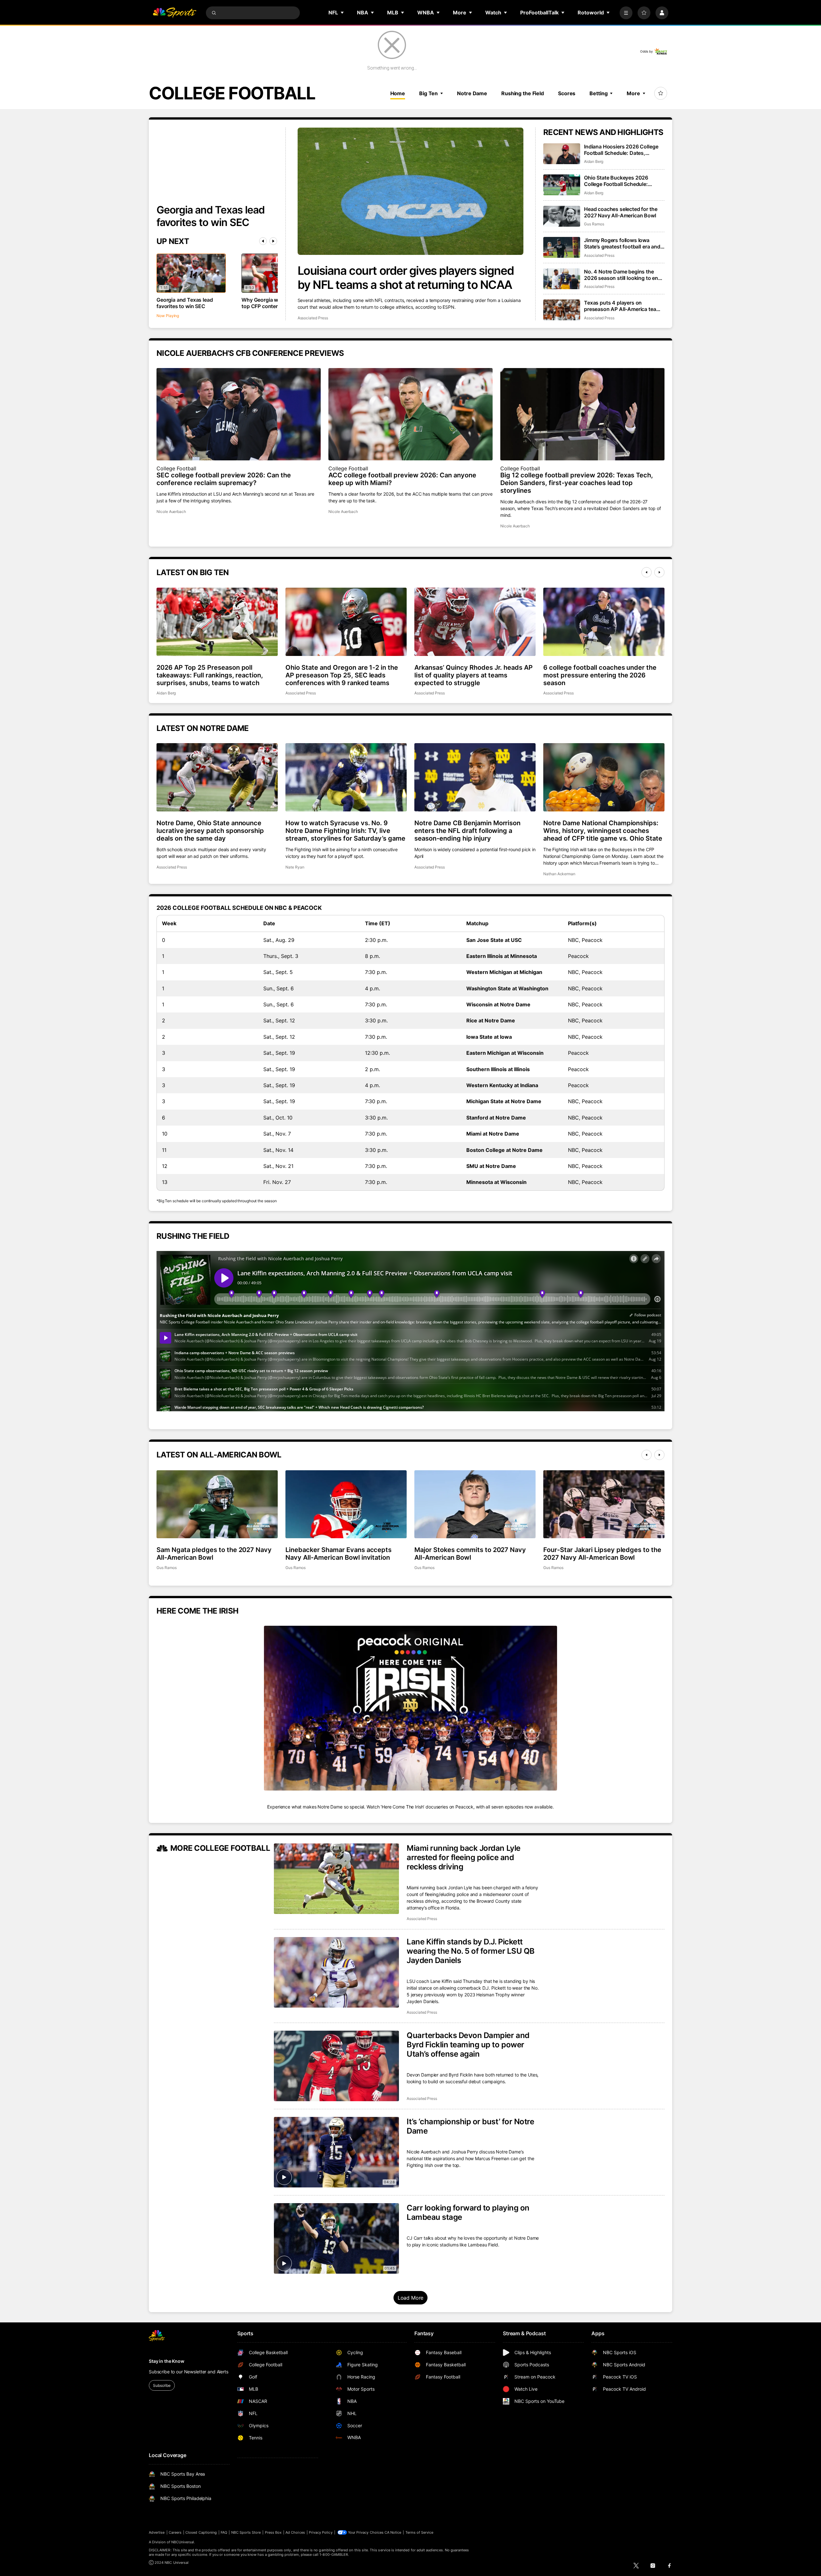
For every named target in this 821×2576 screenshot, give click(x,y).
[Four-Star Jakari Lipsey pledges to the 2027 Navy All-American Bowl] (604, 1504)
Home (398, 93)
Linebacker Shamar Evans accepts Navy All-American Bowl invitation (339, 1554)
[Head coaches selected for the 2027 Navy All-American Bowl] (562, 216)
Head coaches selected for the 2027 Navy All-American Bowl (621, 212)
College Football (176, 468)
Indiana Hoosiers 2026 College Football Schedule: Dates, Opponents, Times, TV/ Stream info (621, 150)
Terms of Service (419, 2532)
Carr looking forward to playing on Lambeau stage (468, 2212)
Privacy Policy (321, 2532)
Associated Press (313, 318)
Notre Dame (472, 93)
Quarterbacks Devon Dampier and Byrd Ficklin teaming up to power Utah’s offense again (468, 2045)
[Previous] (263, 241)
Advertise (157, 2532)
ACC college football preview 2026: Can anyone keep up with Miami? (402, 479)
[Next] (273, 241)
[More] (626, 13)
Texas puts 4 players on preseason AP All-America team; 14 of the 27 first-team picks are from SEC (623, 306)
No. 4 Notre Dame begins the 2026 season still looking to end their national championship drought (623, 275)
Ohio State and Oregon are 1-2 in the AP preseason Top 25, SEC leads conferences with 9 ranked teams (342, 675)
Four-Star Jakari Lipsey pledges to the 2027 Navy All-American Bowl (602, 1554)
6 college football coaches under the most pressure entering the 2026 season (600, 675)
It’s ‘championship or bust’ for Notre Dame (470, 2126)
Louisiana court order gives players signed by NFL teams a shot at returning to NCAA (406, 278)
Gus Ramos (594, 224)
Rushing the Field (523, 93)
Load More (411, 2298)
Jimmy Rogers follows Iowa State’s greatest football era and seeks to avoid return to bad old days (622, 243)
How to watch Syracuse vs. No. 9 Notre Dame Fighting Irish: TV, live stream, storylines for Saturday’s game (345, 831)
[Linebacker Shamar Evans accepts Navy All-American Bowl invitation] (346, 1504)
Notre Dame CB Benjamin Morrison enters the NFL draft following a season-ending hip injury (467, 831)
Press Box (273, 2532)
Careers (175, 2532)
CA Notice (393, 2532)
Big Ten (428, 93)
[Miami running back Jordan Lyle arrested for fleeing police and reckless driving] (336, 1879)
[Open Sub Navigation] (343, 13)
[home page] (174, 13)
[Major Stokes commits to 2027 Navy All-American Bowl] (475, 1504)
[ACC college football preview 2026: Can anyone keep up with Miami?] (410, 414)
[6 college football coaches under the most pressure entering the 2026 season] (604, 622)
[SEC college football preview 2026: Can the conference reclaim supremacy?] (239, 414)
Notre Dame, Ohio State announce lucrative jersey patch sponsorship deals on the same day (210, 831)
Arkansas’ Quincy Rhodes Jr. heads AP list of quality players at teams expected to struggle (474, 675)
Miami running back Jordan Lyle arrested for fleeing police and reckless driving (464, 1857)
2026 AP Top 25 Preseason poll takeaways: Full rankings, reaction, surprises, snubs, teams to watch (210, 675)
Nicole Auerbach (171, 512)
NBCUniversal (183, 2542)
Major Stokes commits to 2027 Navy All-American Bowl (470, 1554)
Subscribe (162, 2385)
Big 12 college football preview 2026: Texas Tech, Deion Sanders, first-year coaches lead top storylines (577, 483)
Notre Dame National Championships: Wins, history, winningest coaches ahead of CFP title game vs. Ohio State (603, 831)
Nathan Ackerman (559, 874)
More (633, 93)
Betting (598, 93)
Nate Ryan (295, 867)
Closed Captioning (201, 2532)
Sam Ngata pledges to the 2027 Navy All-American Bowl (214, 1554)
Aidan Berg (594, 161)
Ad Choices (295, 2532)
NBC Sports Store (246, 2532)
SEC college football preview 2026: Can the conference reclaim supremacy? (224, 479)
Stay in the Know (167, 2361)
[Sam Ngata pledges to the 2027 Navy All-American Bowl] (217, 1504)
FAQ (224, 2532)
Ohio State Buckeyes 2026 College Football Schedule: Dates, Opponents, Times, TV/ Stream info (621, 181)
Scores (567, 93)
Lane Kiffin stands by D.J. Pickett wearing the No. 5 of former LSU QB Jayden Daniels (471, 1951)
